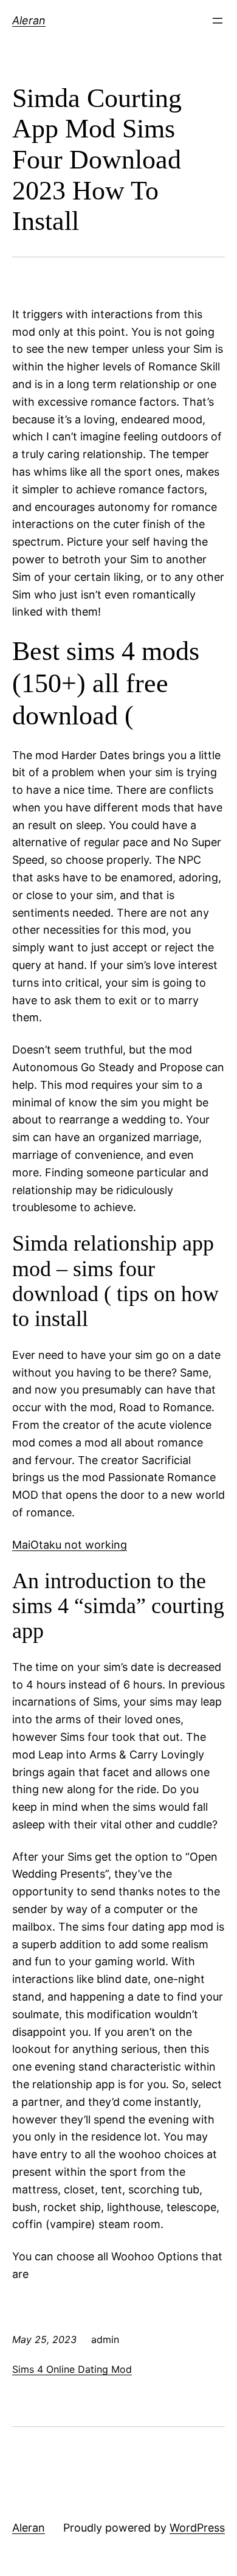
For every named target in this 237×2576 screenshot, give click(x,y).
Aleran (29, 20)
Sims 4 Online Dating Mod (72, 2369)
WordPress (197, 2528)
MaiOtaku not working (70, 1545)
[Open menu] (218, 21)
